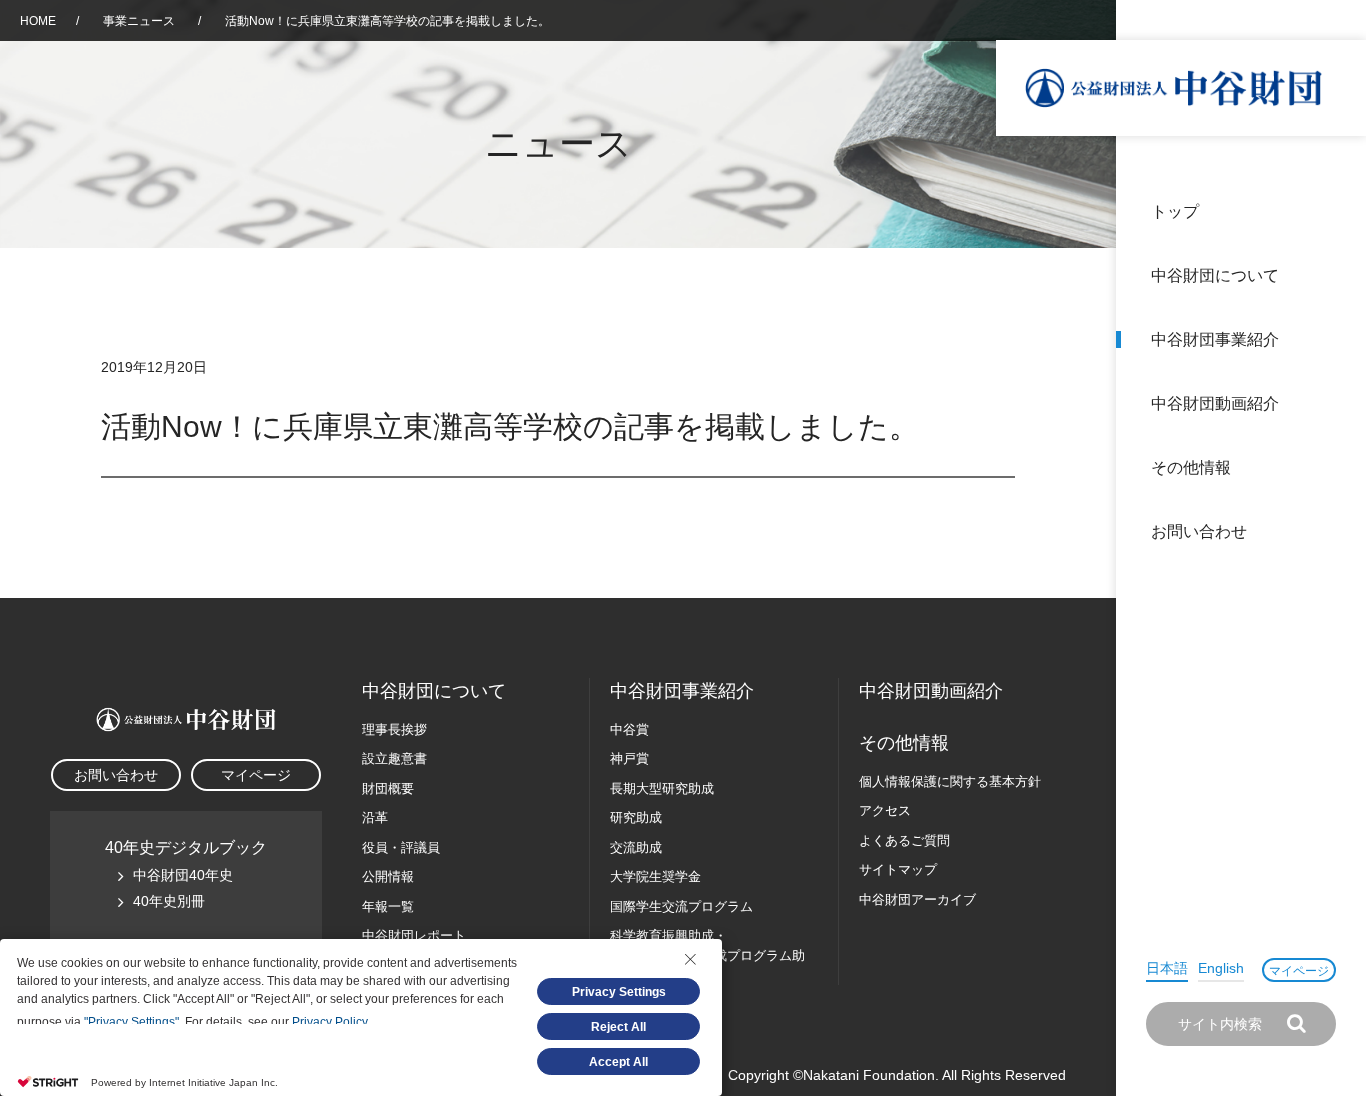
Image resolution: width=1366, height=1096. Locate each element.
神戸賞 (629, 758)
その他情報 (1191, 467)
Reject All (618, 1027)
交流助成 (636, 847)
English (1221, 968)
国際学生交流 (681, 906)
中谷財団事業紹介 (1215, 339)
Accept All (618, 1062)
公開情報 (388, 876)
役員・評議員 (401, 847)
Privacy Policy (329, 1022)
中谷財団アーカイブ (917, 899)
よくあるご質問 (904, 840)
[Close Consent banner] (690, 959)
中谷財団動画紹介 (1215, 403)
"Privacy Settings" (131, 1022)
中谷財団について (1215, 275)
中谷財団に (434, 691)
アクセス (885, 810)
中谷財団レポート (414, 935)
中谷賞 (629, 729)
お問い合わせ (1199, 531)
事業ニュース (140, 21)
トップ (1175, 211)
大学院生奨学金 (655, 876)
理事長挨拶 (394, 729)
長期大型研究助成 (662, 788)
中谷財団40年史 (183, 875)
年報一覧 (388, 906)
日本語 (1167, 968)
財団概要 (388, 788)
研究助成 (636, 817)
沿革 (1337, 403)
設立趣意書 (394, 758)
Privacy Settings (619, 992)
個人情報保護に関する (950, 781)
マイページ (1299, 971)
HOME (38, 21)
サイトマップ (898, 869)
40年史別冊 (169, 901)
